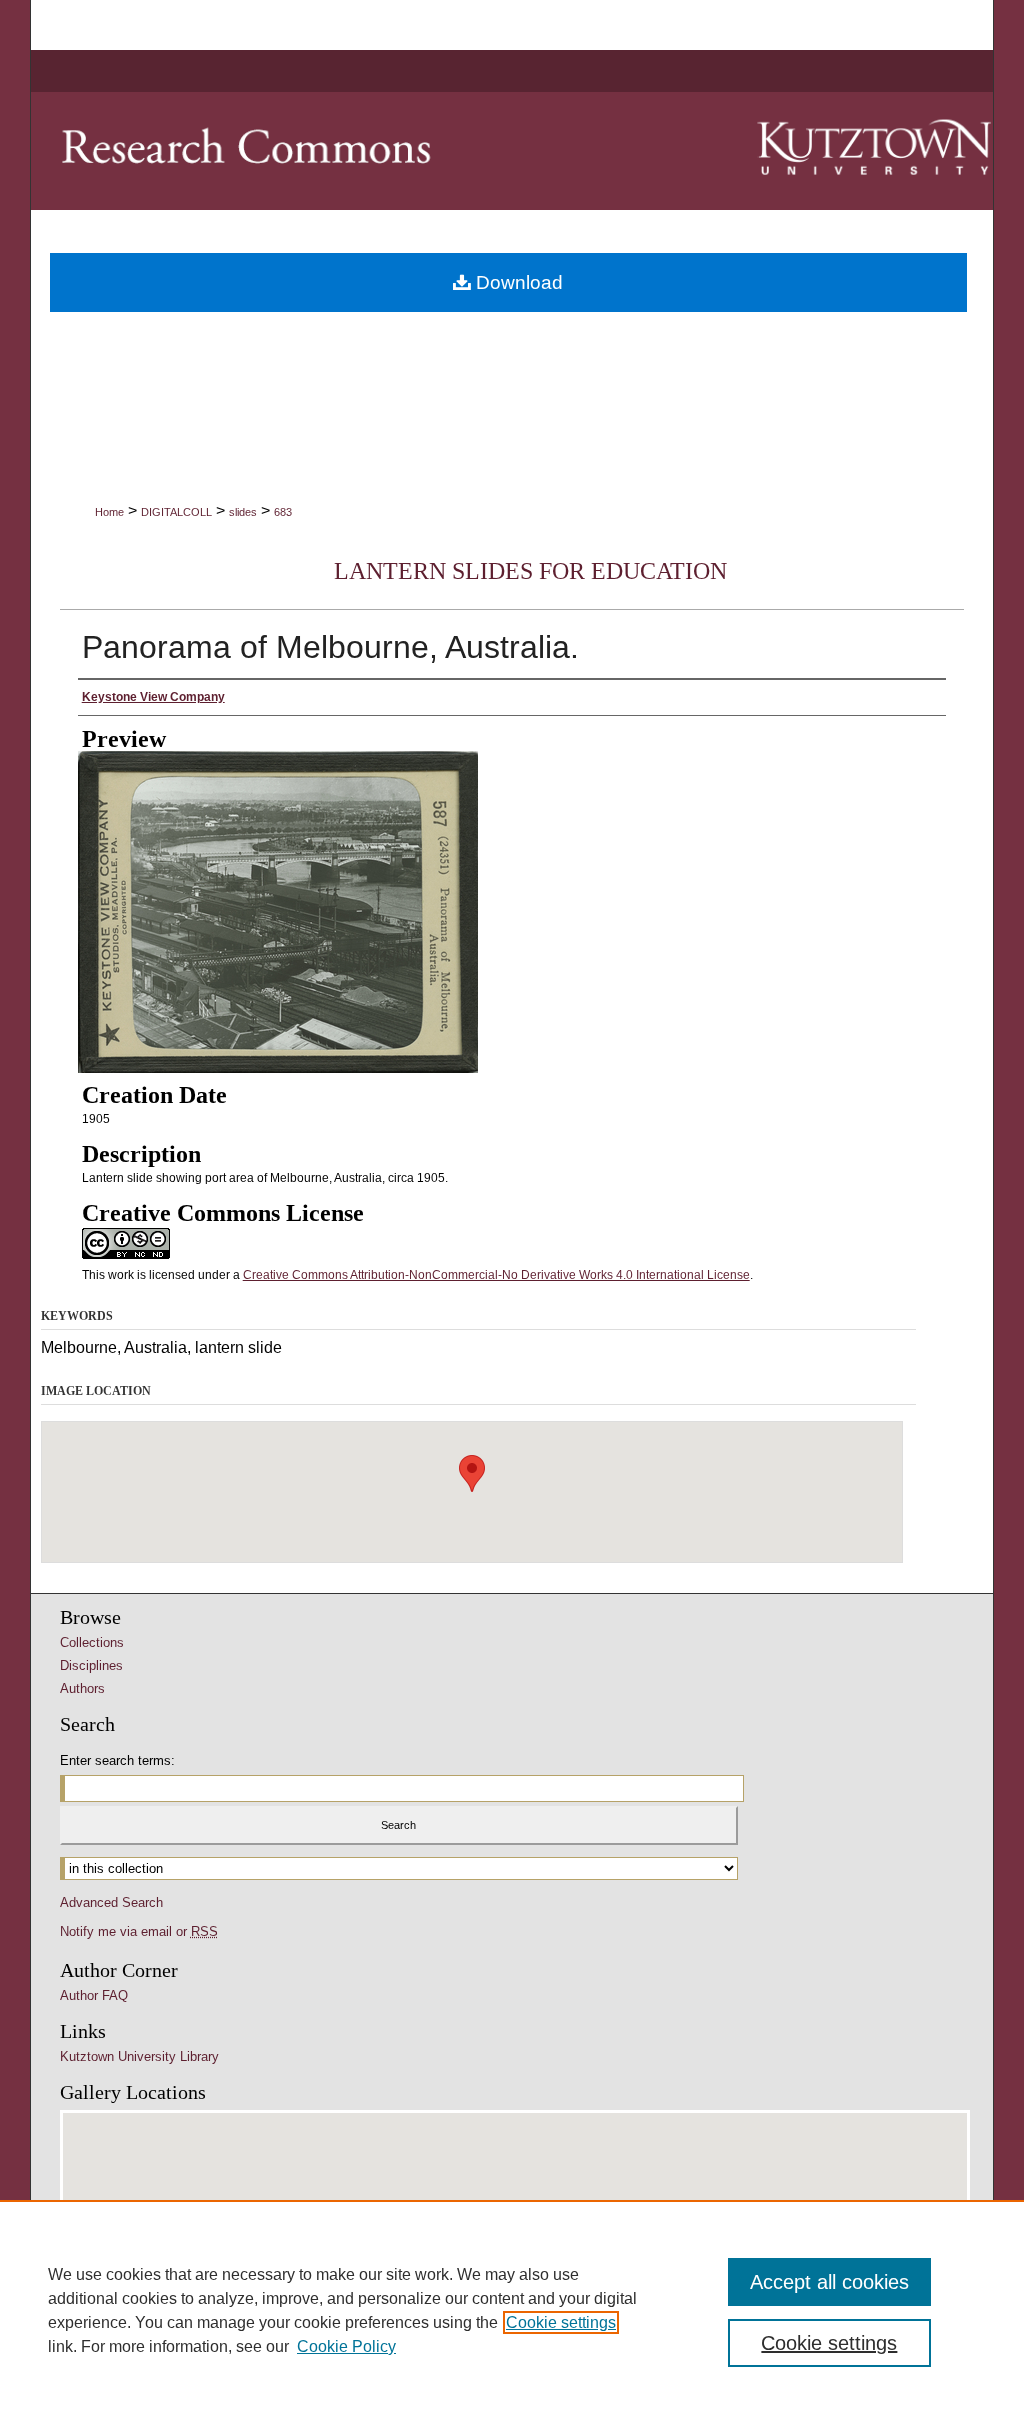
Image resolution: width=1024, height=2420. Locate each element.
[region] (512, 2310)
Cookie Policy (346, 2346)
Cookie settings (561, 2322)
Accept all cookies (829, 2282)
